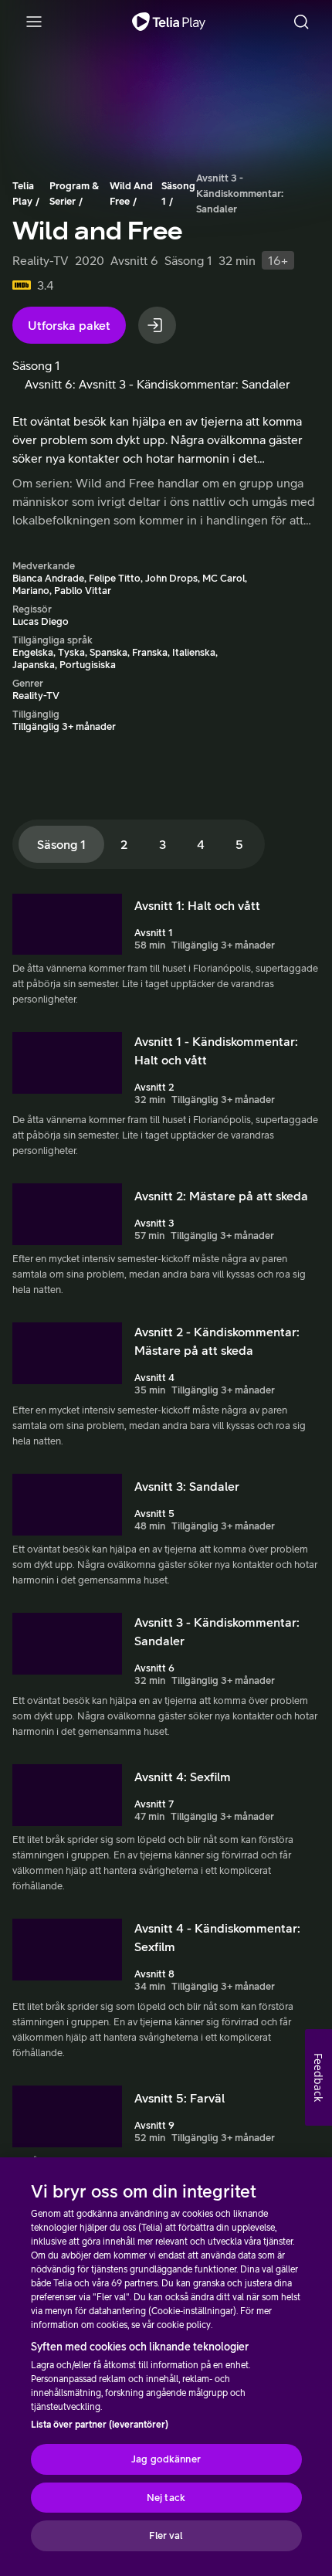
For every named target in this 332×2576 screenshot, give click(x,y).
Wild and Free (131, 193)
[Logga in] (157, 325)
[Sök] (301, 22)
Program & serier (74, 193)
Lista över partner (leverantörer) (100, 2425)
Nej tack (166, 2498)
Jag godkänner (166, 2459)
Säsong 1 (178, 193)
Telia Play (23, 193)
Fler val (166, 2535)
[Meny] (34, 22)
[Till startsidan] (169, 22)
